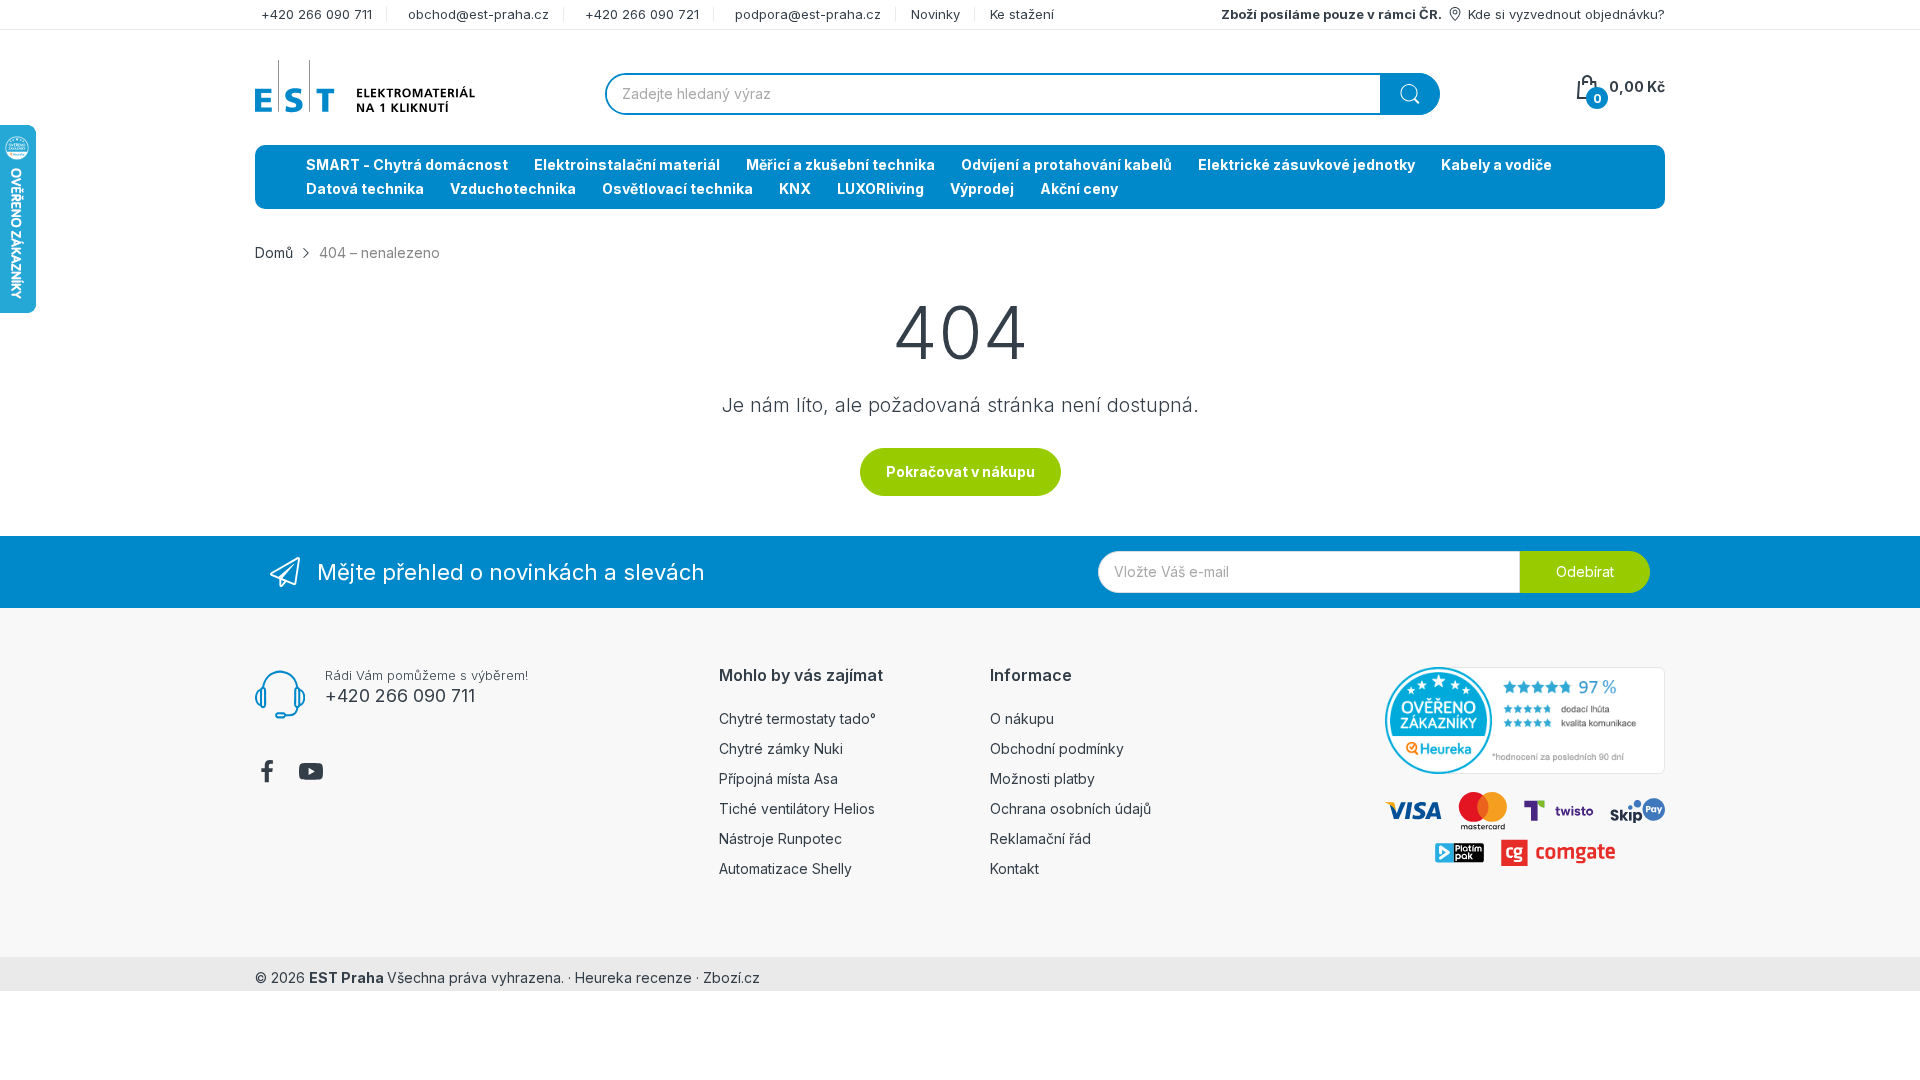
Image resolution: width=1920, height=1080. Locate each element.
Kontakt (1014, 868)
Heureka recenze (633, 977)
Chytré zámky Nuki (781, 748)
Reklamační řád (1040, 838)
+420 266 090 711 (316, 14)
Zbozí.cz (731, 977)
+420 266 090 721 (642, 14)
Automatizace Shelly (785, 868)
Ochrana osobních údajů (1070, 808)
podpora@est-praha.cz (808, 14)
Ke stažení (1022, 14)
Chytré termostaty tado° (797, 718)
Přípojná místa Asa (778, 778)
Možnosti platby (1042, 778)
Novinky (935, 14)
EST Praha (346, 977)
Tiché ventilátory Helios (797, 808)
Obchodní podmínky (1057, 748)
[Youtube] (311, 774)
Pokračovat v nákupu (960, 471)
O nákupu (1022, 718)
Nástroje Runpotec (780, 838)
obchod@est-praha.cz (478, 14)
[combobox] (1022, 94)
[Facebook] (267, 774)
